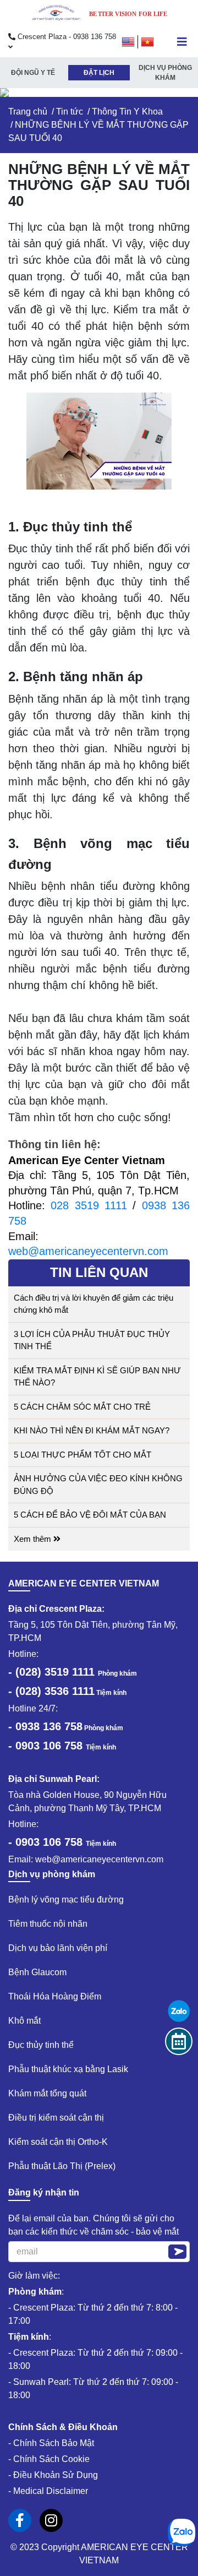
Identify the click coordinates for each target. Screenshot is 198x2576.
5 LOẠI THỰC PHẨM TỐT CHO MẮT (82, 1455)
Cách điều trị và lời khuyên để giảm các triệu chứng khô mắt (94, 1304)
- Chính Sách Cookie (49, 2459)
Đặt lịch (99, 73)
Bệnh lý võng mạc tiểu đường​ (66, 1900)
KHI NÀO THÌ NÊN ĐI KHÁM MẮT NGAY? (92, 1430)
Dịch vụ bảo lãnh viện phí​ (58, 1948)
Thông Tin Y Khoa (127, 112)
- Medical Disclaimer (48, 2491)
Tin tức (70, 112)
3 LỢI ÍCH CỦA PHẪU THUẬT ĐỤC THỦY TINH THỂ (92, 1340)
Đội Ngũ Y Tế (33, 73)
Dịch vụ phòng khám (165, 73)
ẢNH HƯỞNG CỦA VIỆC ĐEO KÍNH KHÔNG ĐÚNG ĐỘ (98, 1485)
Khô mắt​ (24, 2021)
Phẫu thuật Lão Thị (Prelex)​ (62, 2166)
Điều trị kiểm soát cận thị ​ (57, 2118)
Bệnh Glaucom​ (37, 1972)
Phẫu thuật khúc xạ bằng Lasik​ (68, 2069)
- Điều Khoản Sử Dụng (53, 2475)
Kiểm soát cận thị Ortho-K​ (58, 2142)
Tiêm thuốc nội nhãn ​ (49, 1924)
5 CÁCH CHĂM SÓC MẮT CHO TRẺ (82, 1407)
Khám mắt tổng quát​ (47, 2093)
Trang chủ (28, 112)
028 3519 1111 (89, 1205)
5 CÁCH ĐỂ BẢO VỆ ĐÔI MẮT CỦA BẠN (90, 1515)
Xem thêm (34, 1539)
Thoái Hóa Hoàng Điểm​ (55, 1996)
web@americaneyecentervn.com (88, 1251)
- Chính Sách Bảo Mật (51, 2443)
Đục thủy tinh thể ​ (42, 2045)
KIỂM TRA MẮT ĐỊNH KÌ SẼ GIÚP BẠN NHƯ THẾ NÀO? (97, 1377)
